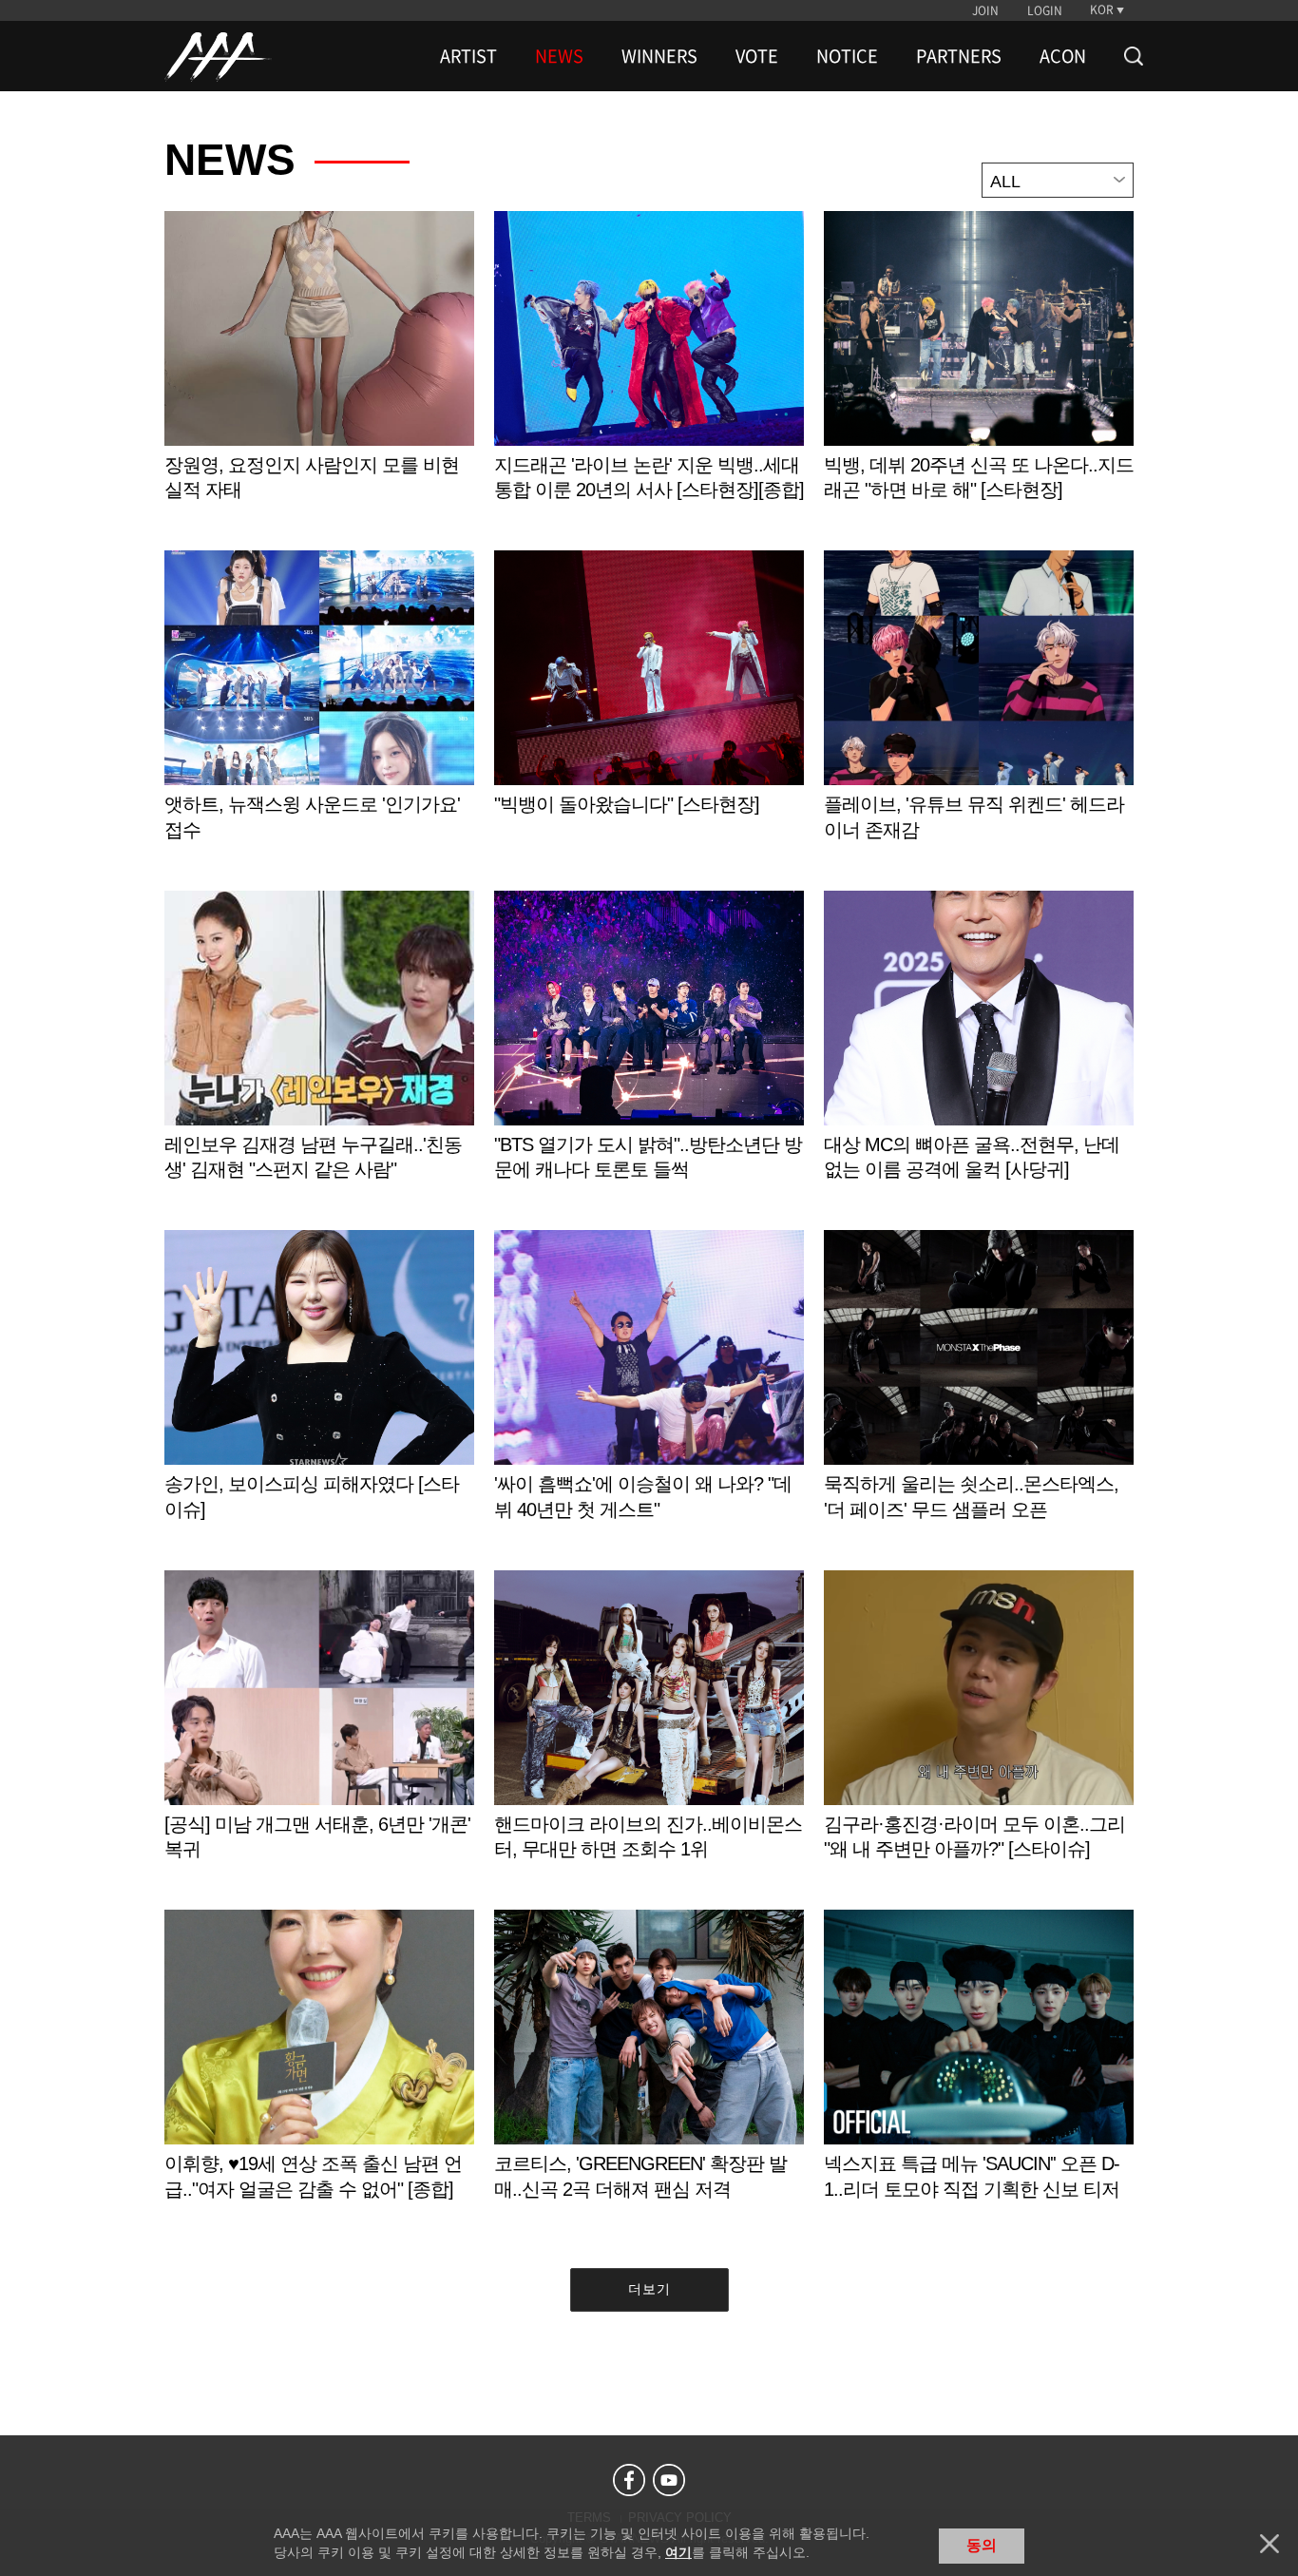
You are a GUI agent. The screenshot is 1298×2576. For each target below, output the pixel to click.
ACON (1063, 56)
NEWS (559, 56)
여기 (678, 2552)
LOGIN (1045, 10)
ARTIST (468, 56)
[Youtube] (669, 2480)
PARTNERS (959, 56)
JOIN (985, 10)
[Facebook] (629, 2480)
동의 (982, 2545)
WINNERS (659, 56)
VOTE (757, 56)
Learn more (319, 376)
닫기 (1269, 2544)
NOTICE (847, 56)
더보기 (649, 2289)
